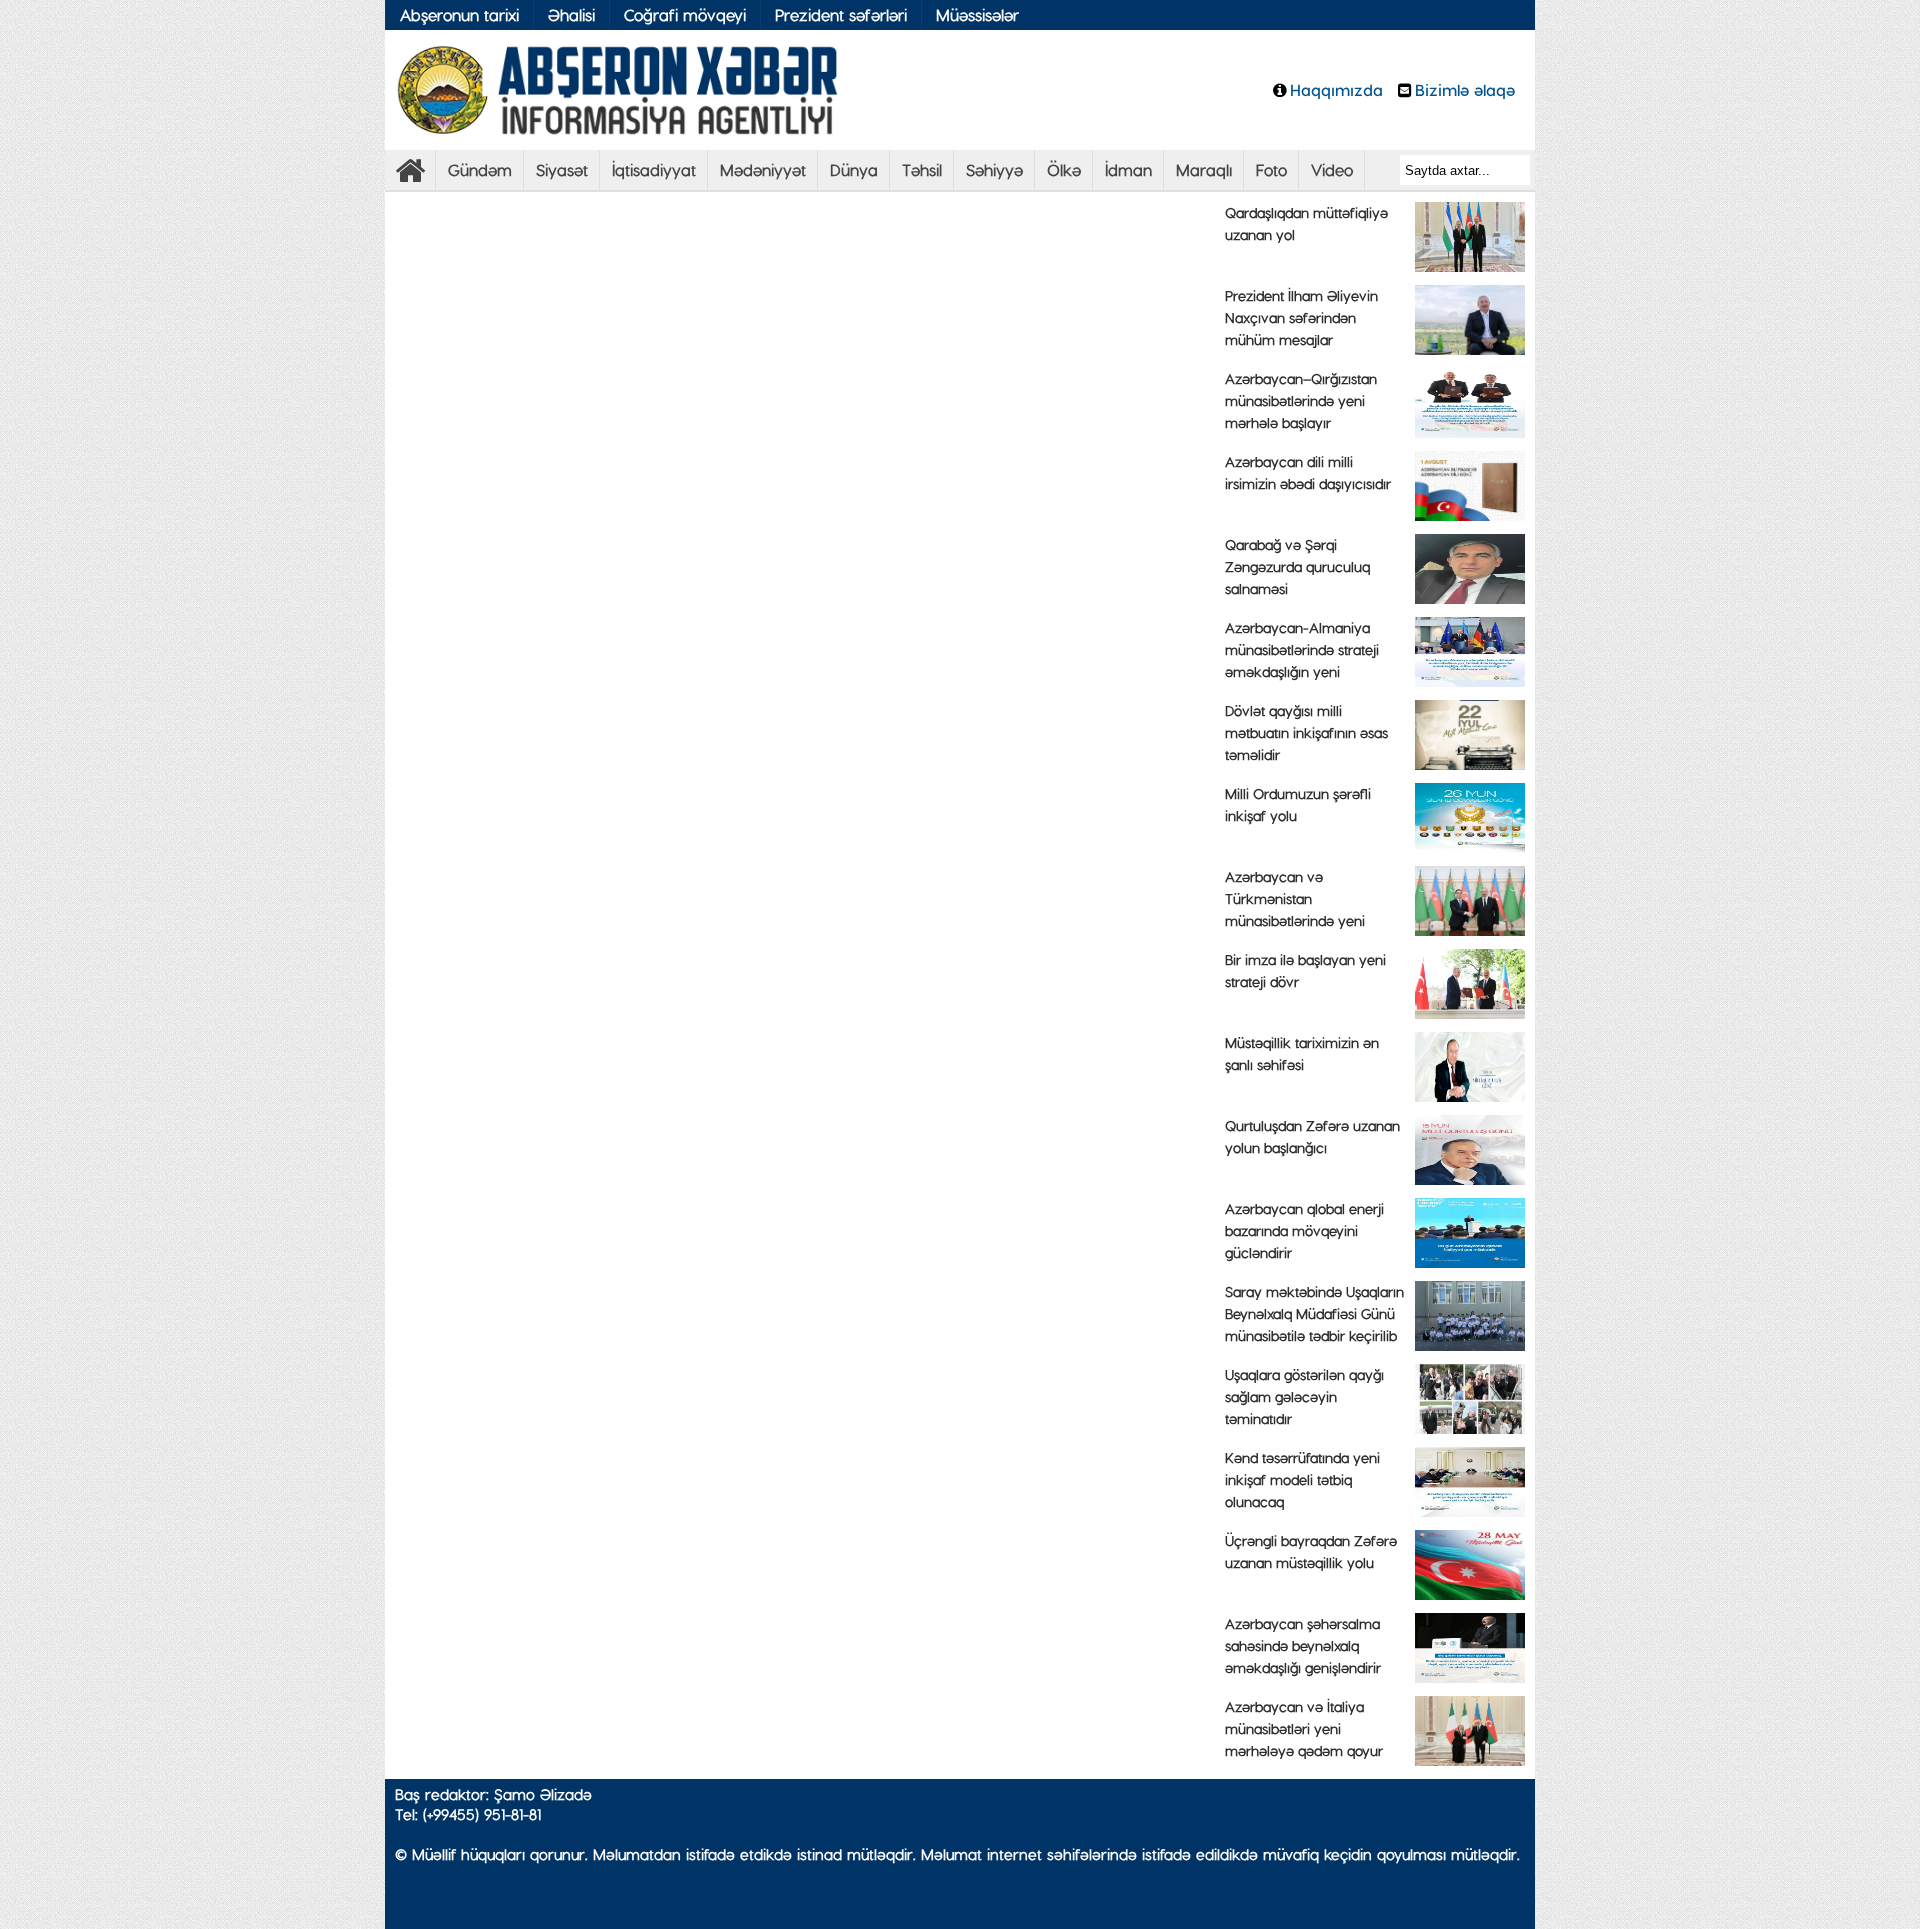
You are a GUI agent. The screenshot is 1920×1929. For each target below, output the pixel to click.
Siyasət (562, 169)
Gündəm (480, 169)
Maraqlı (1204, 169)
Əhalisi (571, 14)
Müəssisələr (977, 14)
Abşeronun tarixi (459, 14)
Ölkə (1064, 169)
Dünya (854, 169)
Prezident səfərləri (841, 14)
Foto (1271, 169)
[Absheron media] (410, 175)
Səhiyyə (994, 169)
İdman (1128, 169)
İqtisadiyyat (654, 169)
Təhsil (922, 169)
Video (1332, 169)
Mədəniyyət (763, 169)
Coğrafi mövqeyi (685, 14)
